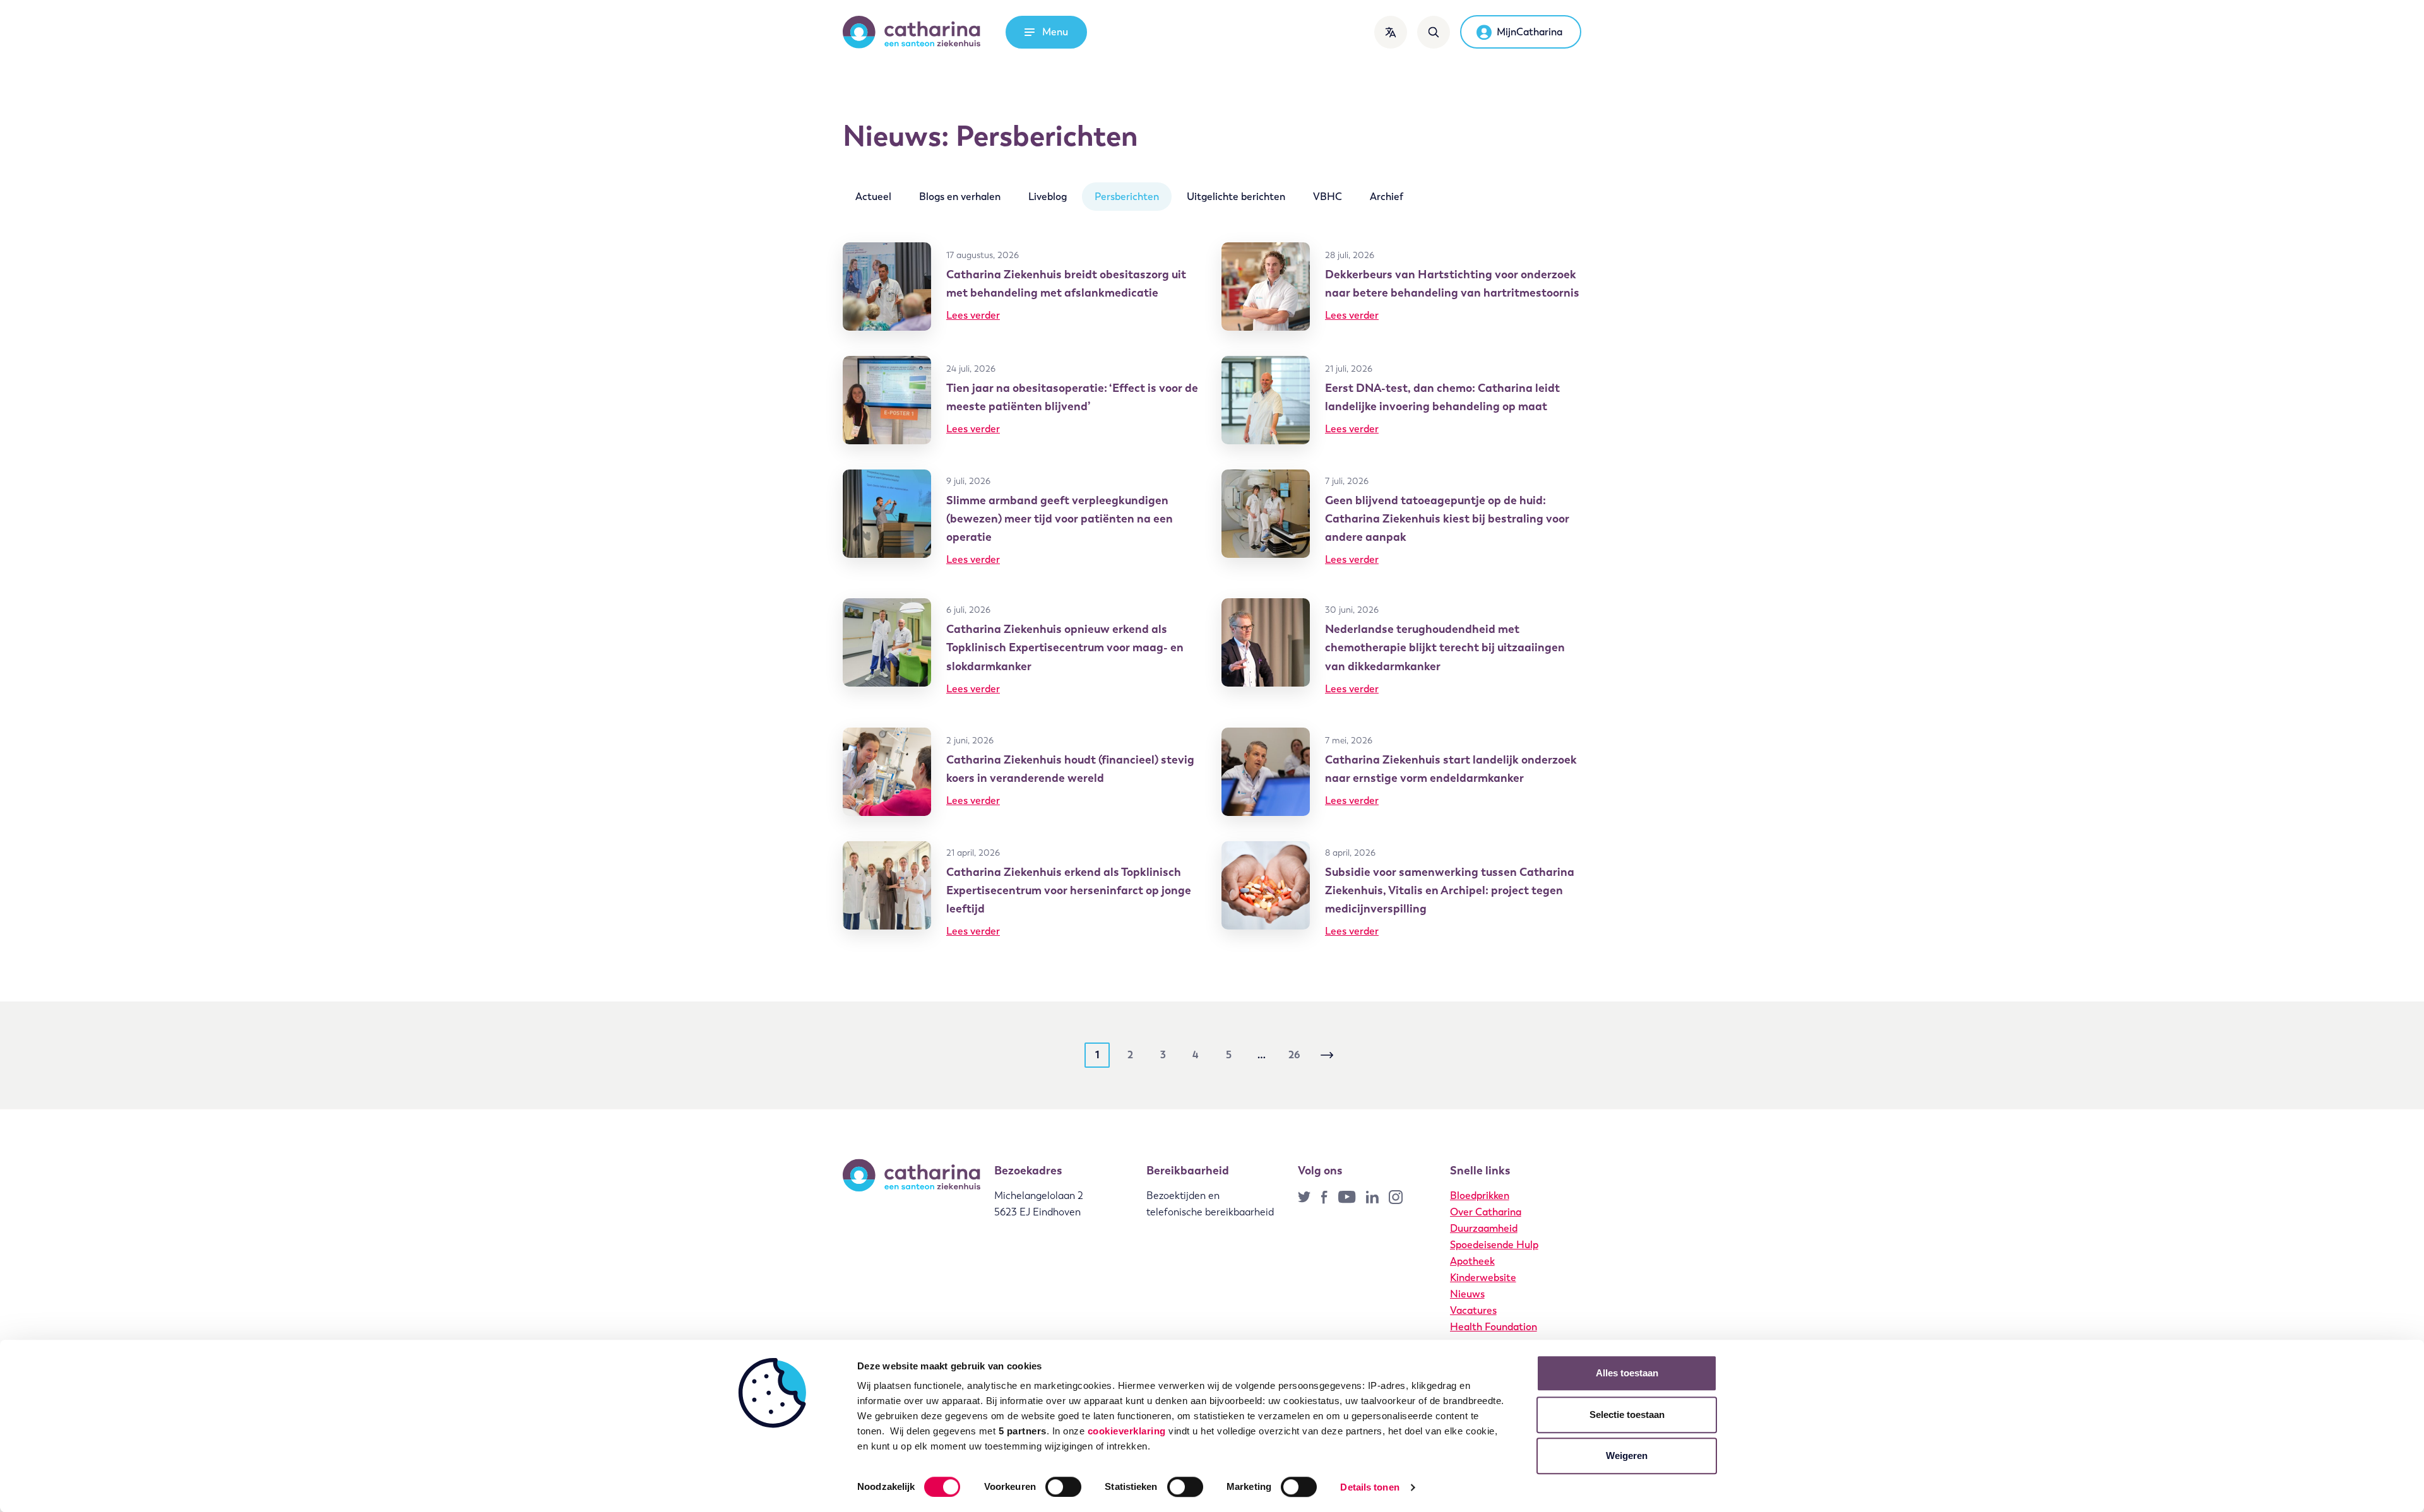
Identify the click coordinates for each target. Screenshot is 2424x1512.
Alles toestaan (1627, 1373)
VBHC (1328, 197)
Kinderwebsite (1483, 1278)
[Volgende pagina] (1327, 1055)
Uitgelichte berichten (1236, 197)
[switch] (1063, 1487)
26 (1294, 1055)
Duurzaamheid (1484, 1228)
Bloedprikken (1480, 1196)
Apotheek (1472, 1261)
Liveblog (1048, 197)
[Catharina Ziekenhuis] (912, 32)
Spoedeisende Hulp (1494, 1245)
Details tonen (1369, 1487)
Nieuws (1467, 1294)
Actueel (873, 197)
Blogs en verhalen (960, 197)
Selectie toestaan (1627, 1415)
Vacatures (1473, 1310)
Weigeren (1627, 1456)
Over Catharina (1486, 1212)
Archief (1387, 197)
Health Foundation (1494, 1327)
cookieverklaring (1127, 1431)
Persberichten (1127, 197)
